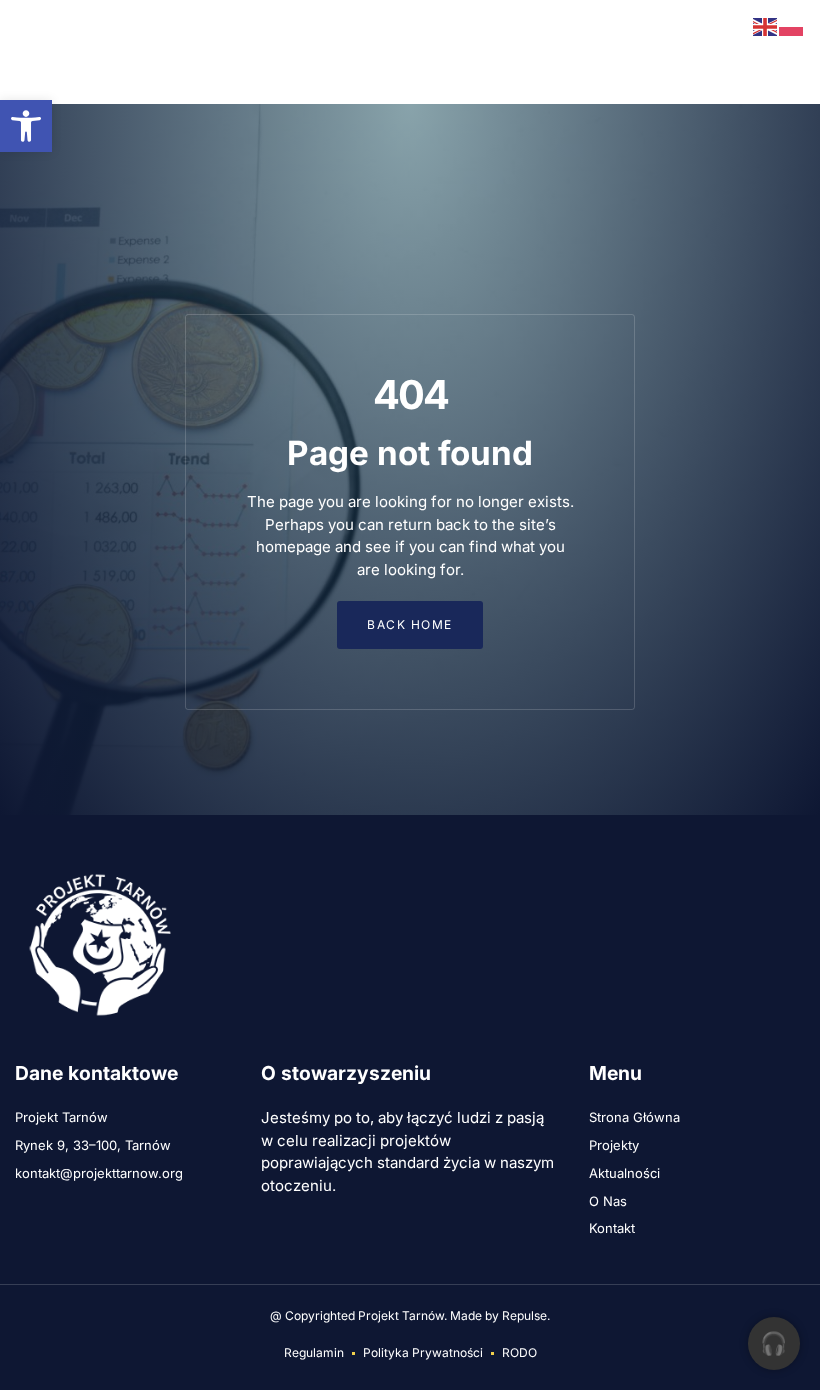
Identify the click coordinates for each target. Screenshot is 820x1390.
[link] (26, 126)
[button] (30, 52)
